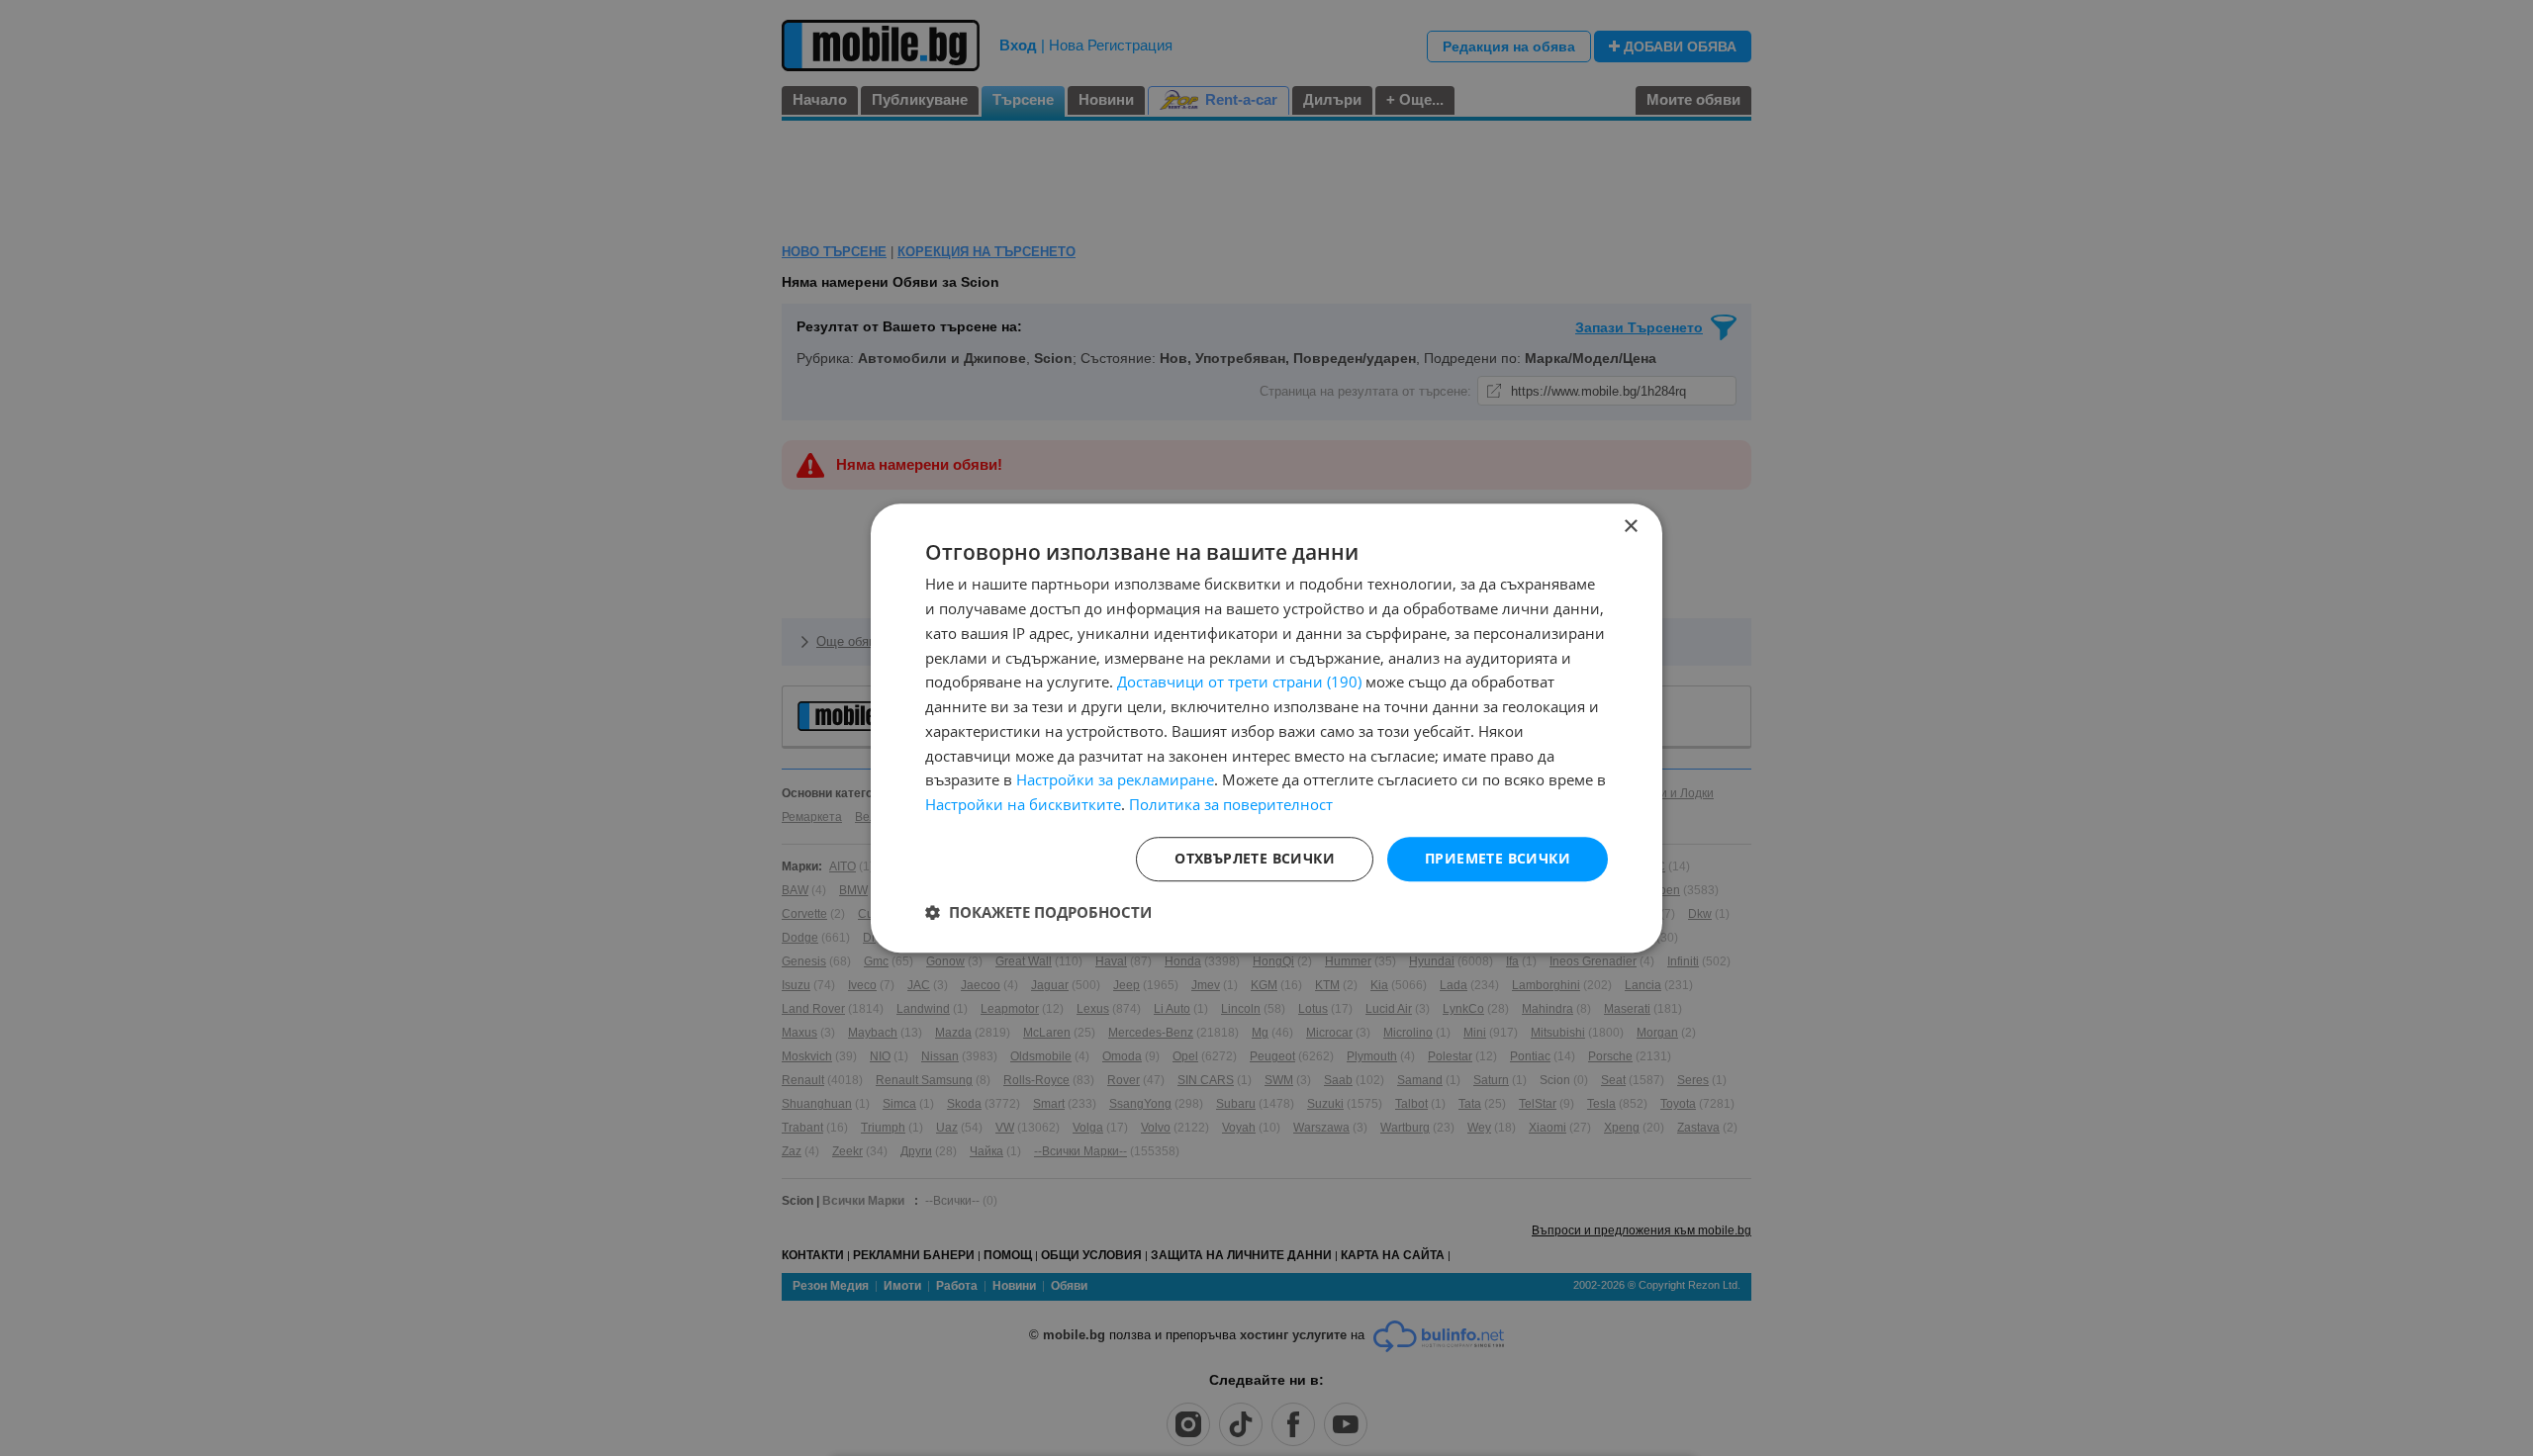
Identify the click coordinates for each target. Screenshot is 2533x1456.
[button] (1038, 912)
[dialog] (1266, 728)
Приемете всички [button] (1498, 858)
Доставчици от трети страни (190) (1239, 682)
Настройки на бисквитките (1023, 804)
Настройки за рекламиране (1115, 780)
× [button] (1630, 527)
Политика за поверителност (1231, 804)
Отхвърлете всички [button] (1255, 858)
